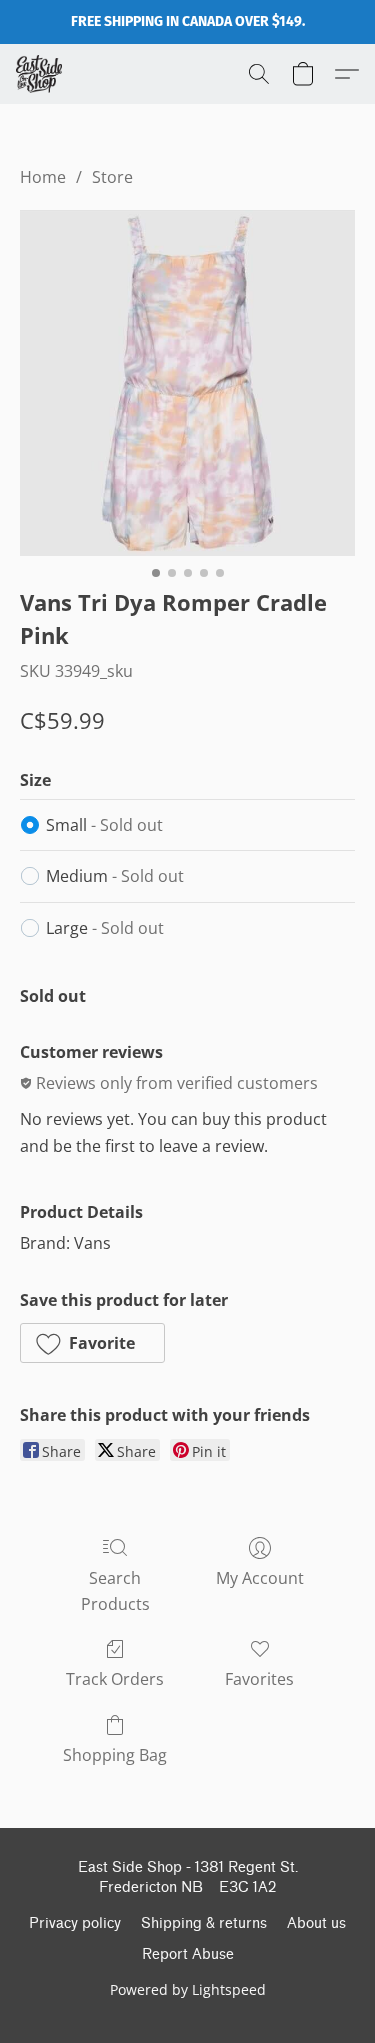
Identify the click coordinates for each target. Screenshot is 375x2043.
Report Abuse (188, 1954)
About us (316, 1923)
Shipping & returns (204, 1923)
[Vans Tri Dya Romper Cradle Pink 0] (187, 383)
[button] (40, 74)
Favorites (259, 1679)
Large (105, 928)
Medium (115, 876)
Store (112, 177)
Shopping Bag (115, 1755)
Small (104, 825)
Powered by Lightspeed (188, 1989)
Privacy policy (75, 1923)
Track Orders (115, 1679)
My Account (260, 1578)
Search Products (115, 1591)
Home (43, 177)
